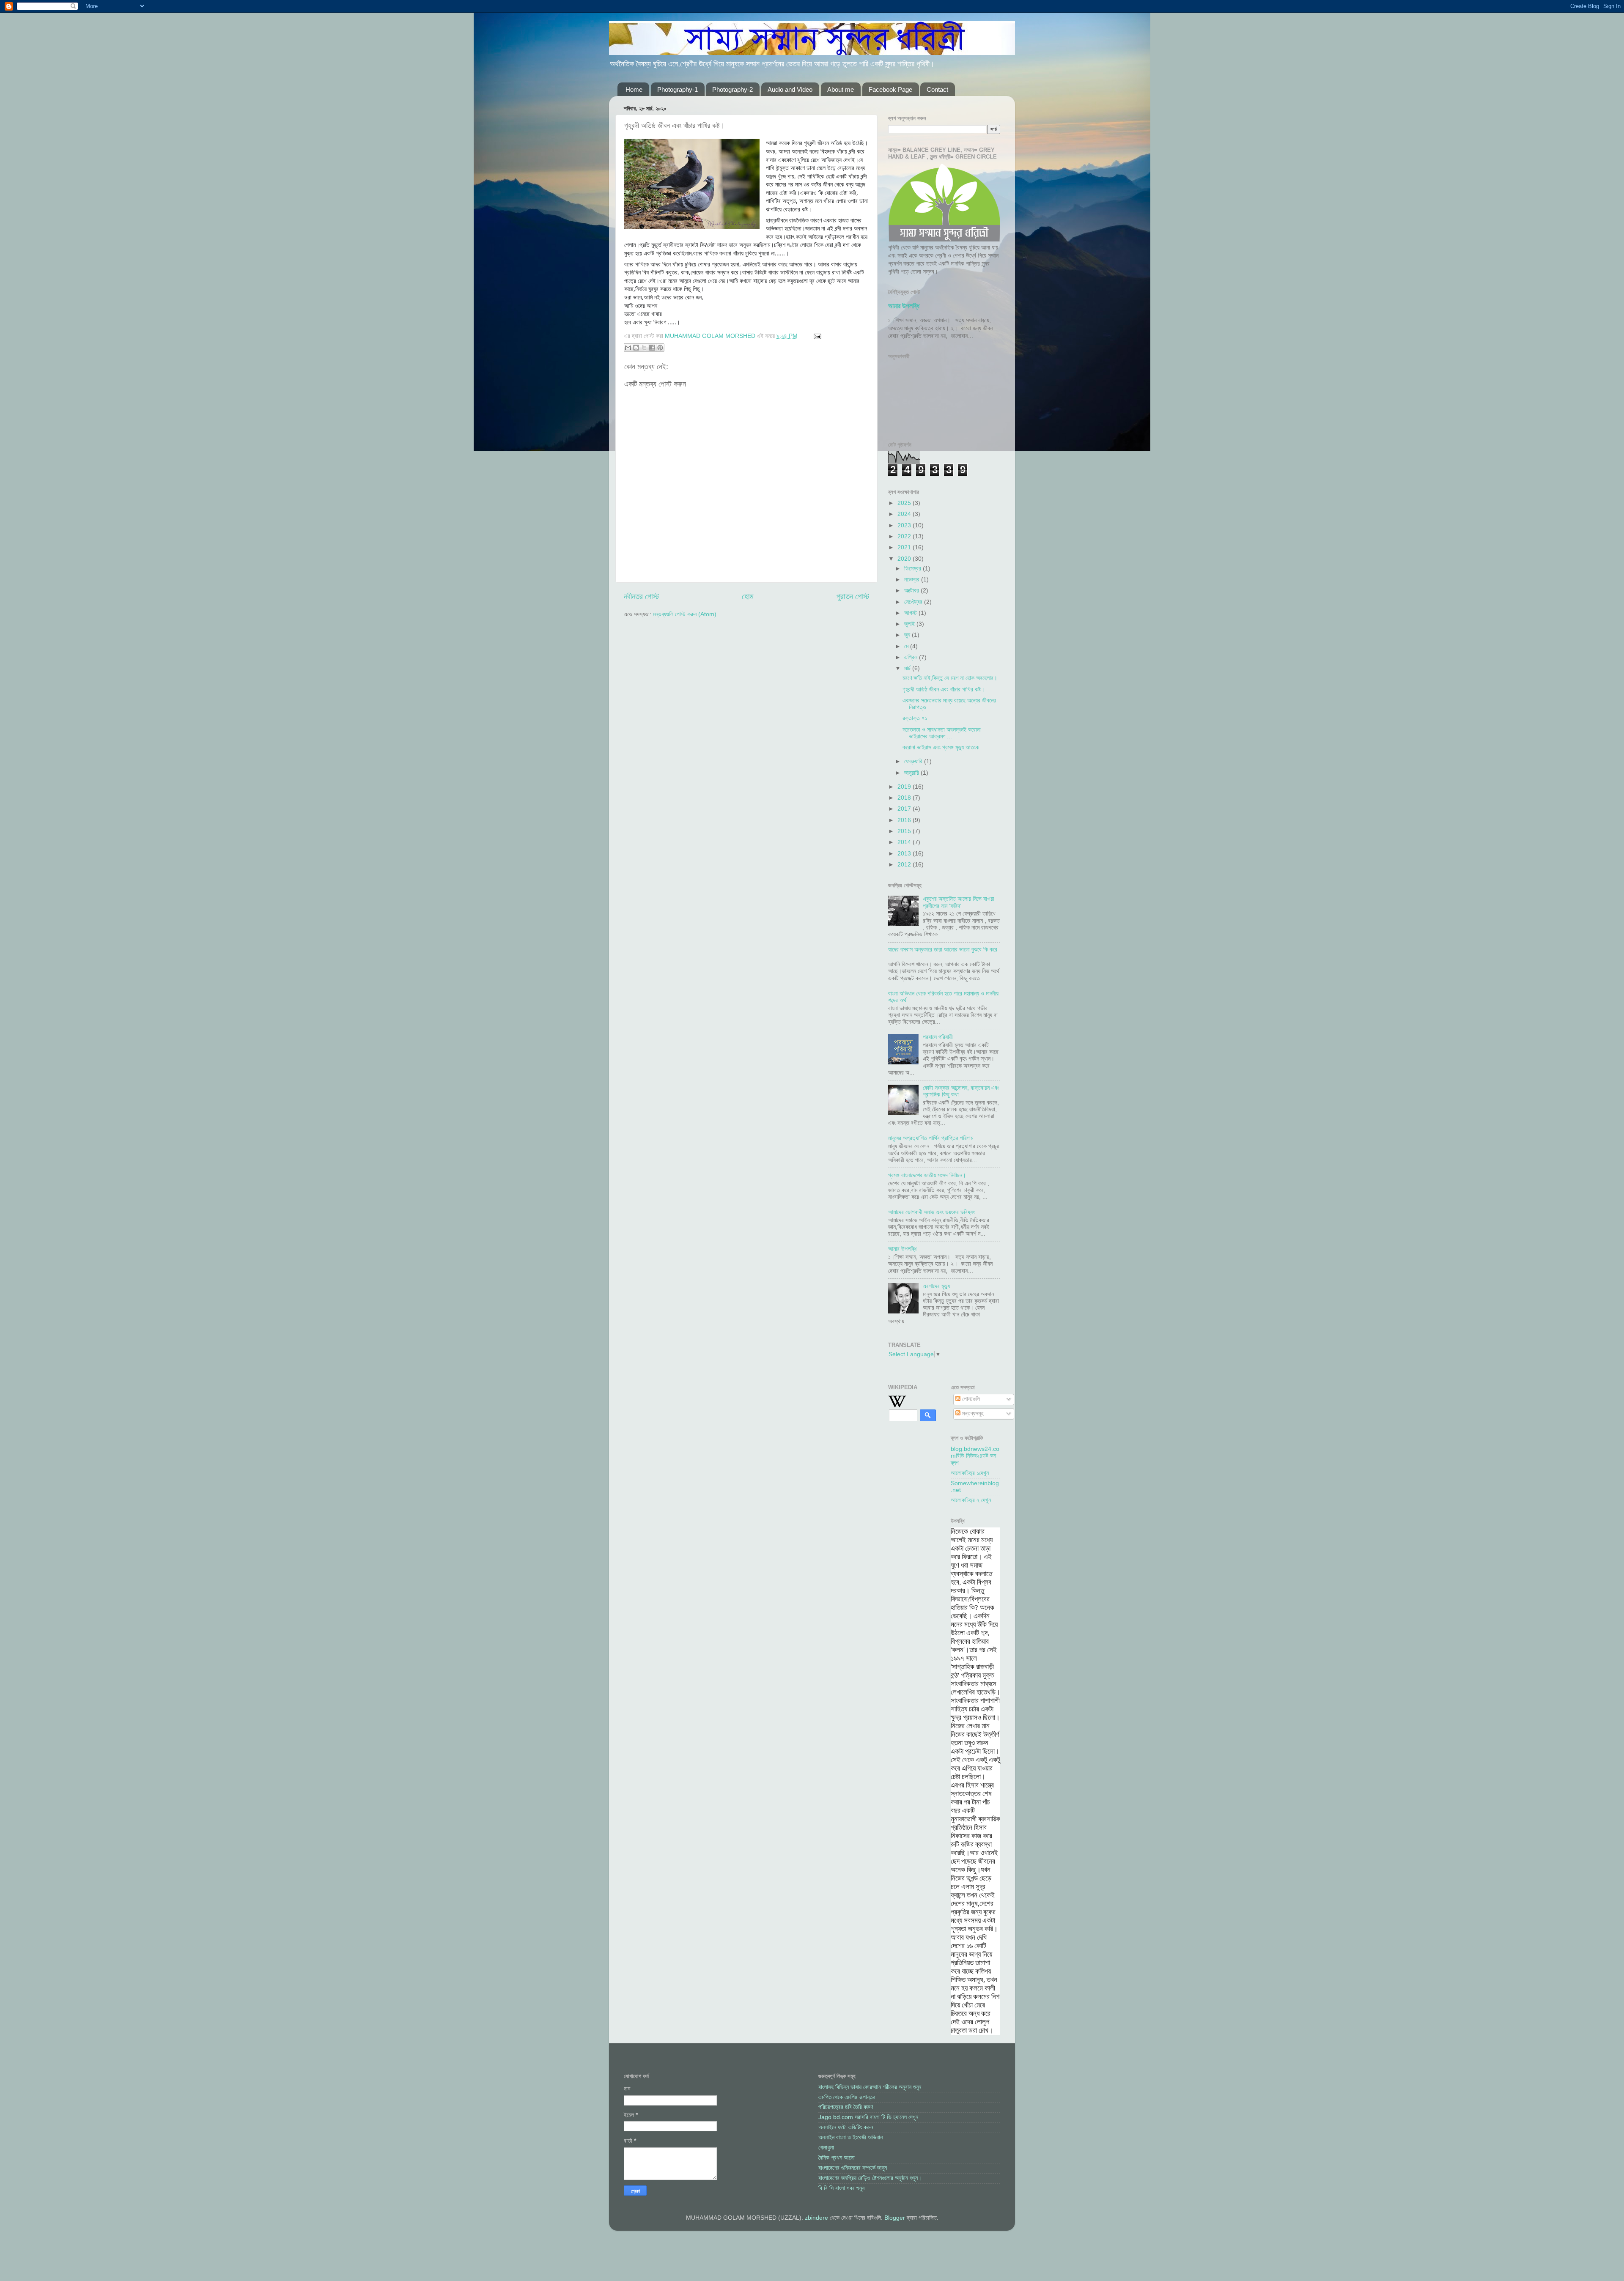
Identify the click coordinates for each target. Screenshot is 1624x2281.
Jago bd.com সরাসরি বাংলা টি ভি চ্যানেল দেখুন (868, 2117)
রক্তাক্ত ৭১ (915, 718)
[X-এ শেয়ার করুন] (644, 348)
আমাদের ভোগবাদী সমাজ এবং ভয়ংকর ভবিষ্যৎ (931, 1212)
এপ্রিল (912, 657)
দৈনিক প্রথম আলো (837, 2158)
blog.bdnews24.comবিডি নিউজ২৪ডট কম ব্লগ (975, 1456)
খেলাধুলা (826, 2148)
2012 (905, 865)
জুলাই (910, 624)
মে (907, 646)
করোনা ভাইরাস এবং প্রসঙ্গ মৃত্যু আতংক (941, 747)
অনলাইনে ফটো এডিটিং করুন (846, 2127)
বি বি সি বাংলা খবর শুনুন (841, 2188)
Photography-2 (732, 89)
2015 (905, 831)
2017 (905, 809)
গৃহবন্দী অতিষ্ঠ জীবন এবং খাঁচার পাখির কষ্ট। (944, 690)
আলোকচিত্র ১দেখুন (970, 1473)
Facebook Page (890, 89)
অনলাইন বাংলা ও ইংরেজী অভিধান (850, 2137)
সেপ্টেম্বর (914, 602)
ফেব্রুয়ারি (914, 761)
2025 (905, 503)
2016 (905, 820)
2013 (905, 854)
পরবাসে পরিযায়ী (938, 1037)
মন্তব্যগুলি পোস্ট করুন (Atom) (685, 614)
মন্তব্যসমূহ (972, 1413)
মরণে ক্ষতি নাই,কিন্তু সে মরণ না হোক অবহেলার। (950, 678)
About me (841, 89)
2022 (905, 536)
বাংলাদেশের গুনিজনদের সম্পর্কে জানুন (853, 2168)
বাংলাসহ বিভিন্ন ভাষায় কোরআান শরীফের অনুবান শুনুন (870, 2087)
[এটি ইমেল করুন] (628, 348)
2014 (905, 842)
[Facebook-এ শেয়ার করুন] (652, 348)
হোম (748, 596)
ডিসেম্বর (913, 569)
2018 (905, 798)
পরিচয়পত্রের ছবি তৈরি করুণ (846, 2107)
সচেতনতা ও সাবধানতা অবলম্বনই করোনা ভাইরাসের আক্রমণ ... (942, 733)
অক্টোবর (912, 591)
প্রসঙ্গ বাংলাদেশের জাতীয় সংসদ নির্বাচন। (927, 1175)
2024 (905, 514)
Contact (937, 89)
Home (634, 89)
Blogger (895, 2218)
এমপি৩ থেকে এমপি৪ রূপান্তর (847, 2097)
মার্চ (908, 668)
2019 (905, 787)
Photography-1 (678, 89)
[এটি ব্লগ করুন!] (636, 348)
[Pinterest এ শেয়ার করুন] (660, 348)
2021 (905, 547)
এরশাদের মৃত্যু (936, 1286)
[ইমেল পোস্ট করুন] (816, 336)
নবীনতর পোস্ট (641, 596)
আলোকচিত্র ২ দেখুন (971, 1500)
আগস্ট (911, 613)
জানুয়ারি (912, 773)
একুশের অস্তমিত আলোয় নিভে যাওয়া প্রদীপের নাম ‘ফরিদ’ (959, 902)
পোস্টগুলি (970, 1399)
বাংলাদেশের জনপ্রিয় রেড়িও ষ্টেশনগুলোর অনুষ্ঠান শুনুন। (870, 2178)
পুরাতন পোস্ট (853, 596)
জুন (908, 635)
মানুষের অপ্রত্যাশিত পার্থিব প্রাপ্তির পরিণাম (931, 1138)
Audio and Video (790, 89)
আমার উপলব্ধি (904, 306)
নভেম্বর (913, 580)
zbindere (816, 2218)
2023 (905, 525)
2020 (905, 559)
